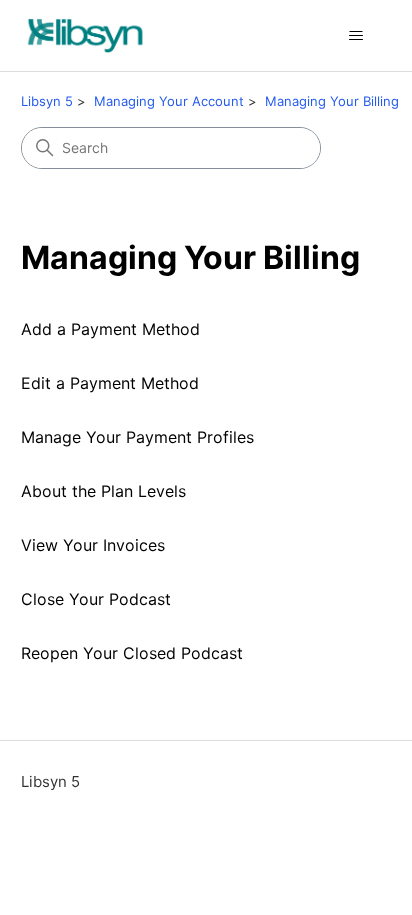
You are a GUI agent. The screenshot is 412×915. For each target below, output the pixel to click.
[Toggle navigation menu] (355, 36)
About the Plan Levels (103, 491)
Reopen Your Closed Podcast (132, 653)
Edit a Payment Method (110, 383)
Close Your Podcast (96, 599)
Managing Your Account (169, 101)
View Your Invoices (93, 545)
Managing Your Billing (332, 101)
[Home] (86, 35)
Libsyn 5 (47, 101)
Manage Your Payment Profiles (137, 437)
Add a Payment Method (110, 329)
